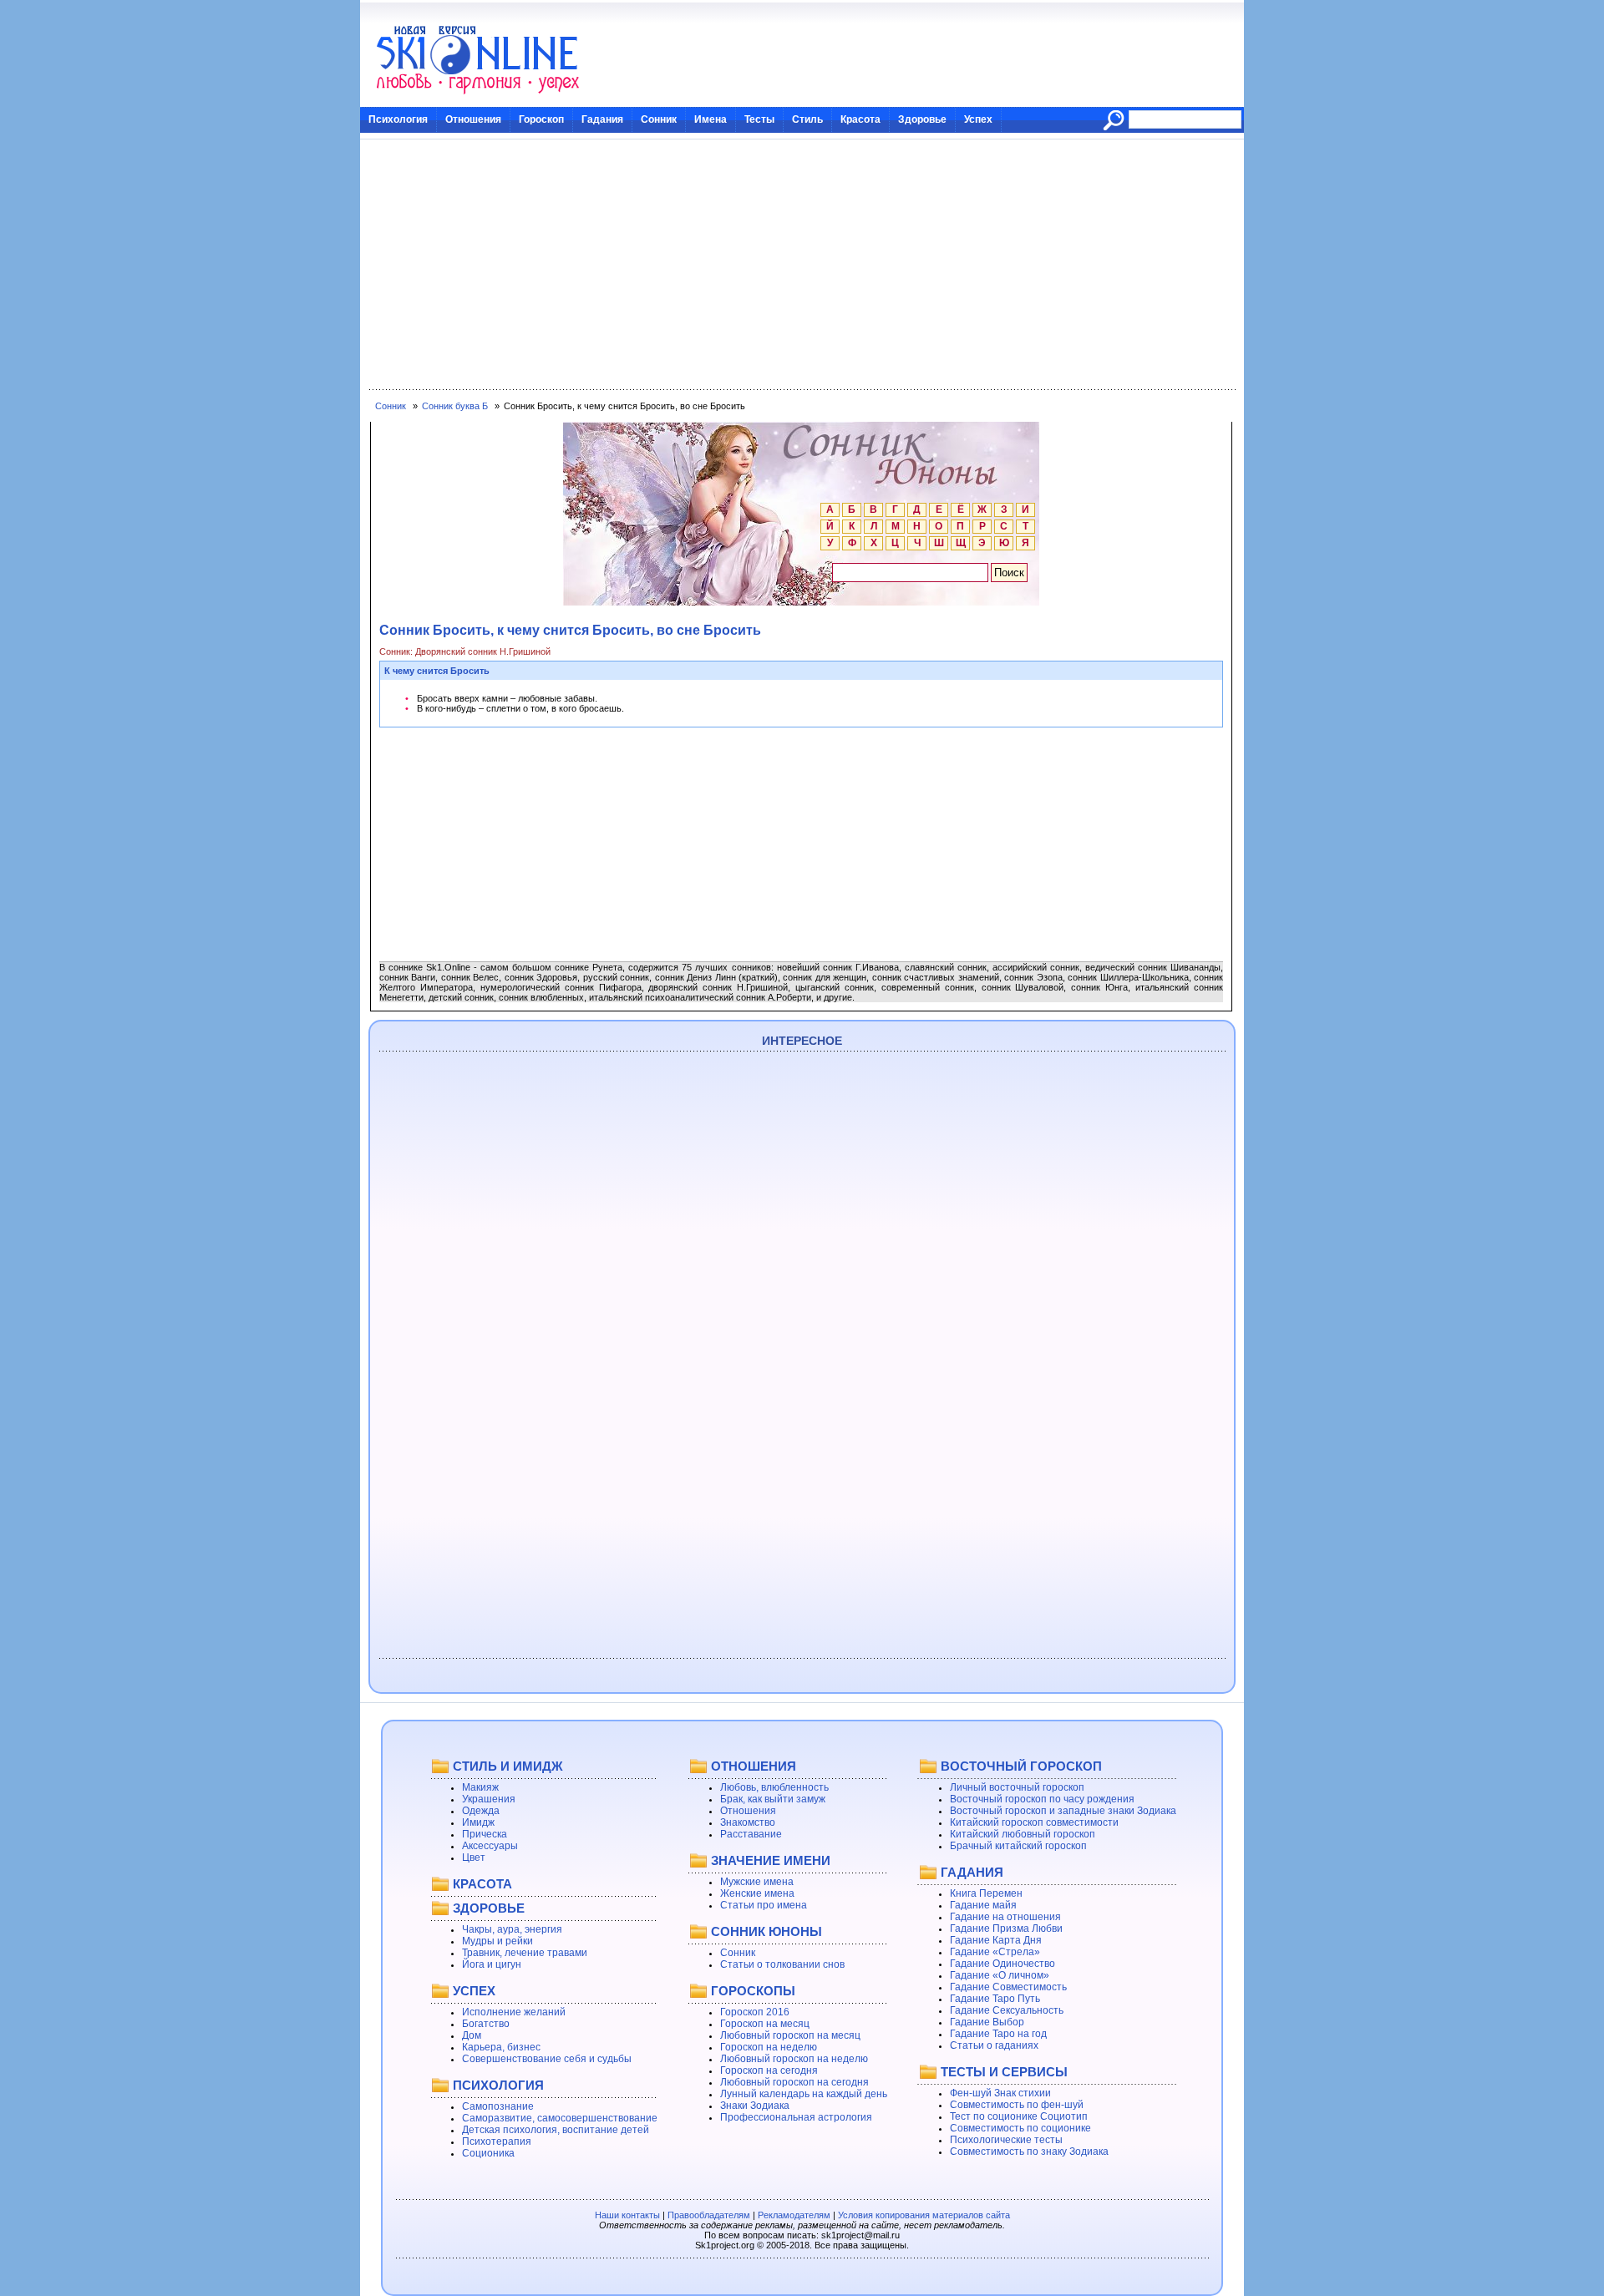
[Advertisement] (802, 265)
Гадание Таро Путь (995, 1999)
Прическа (485, 1834)
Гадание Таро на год (998, 2034)
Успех (978, 119)
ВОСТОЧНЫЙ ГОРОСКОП (1021, 1766)
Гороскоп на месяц (765, 2024)
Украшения (489, 1799)
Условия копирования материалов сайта (924, 2215)
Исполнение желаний (514, 2012)
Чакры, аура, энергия (512, 1929)
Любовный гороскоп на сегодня (794, 2082)
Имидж (478, 1822)
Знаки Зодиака (755, 2106)
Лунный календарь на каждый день (804, 2094)
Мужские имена (757, 1882)
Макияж (480, 1787)
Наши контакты (627, 2215)
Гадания (602, 119)
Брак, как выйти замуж (773, 1799)
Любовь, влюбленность (774, 1787)
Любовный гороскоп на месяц (790, 2035)
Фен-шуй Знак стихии (1000, 2093)
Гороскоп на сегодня (769, 2070)
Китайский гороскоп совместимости (1034, 1822)
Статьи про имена (764, 1905)
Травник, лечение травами (525, 1953)
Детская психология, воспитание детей (556, 2130)
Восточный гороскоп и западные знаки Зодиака (1063, 1811)
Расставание (751, 1834)
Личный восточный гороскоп (1017, 1787)
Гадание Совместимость (1008, 1987)
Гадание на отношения (1005, 1917)
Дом (472, 2035)
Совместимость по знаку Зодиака (1029, 2152)
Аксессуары (490, 1846)
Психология (398, 119)
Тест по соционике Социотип (1019, 2116)
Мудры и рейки (497, 1941)
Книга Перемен (986, 1893)
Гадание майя (983, 1905)
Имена (711, 119)
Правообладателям (709, 2215)
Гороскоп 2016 (755, 2012)
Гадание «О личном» (1000, 1975)
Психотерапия (497, 2141)
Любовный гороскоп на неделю (794, 2059)
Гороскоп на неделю (769, 2047)
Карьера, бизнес (501, 2047)
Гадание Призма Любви (1006, 1929)
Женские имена (757, 1893)
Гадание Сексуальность (1007, 2010)
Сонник (659, 119)
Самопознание (498, 2106)
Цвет (474, 1858)
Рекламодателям (794, 2215)
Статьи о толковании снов (782, 1964)
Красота (860, 119)
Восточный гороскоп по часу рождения (1042, 1799)
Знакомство (748, 1822)
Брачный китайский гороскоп (1018, 1846)
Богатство (486, 2024)
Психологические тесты (1006, 2140)
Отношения (473, 119)
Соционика (488, 2153)
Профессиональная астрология (796, 2117)
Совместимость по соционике (1020, 2128)
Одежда (481, 1811)
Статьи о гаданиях (994, 2045)
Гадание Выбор (987, 2022)
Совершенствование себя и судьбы (547, 2059)
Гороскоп (541, 119)
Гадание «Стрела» (995, 1952)
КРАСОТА (482, 1884)
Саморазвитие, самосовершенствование (560, 2118)
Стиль (807, 119)
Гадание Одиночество (1002, 1964)
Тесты (759, 119)
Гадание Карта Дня (996, 1940)
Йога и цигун (492, 1964)
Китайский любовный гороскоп (1023, 1834)
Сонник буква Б (455, 406)
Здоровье (922, 119)
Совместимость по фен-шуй (1017, 2105)
